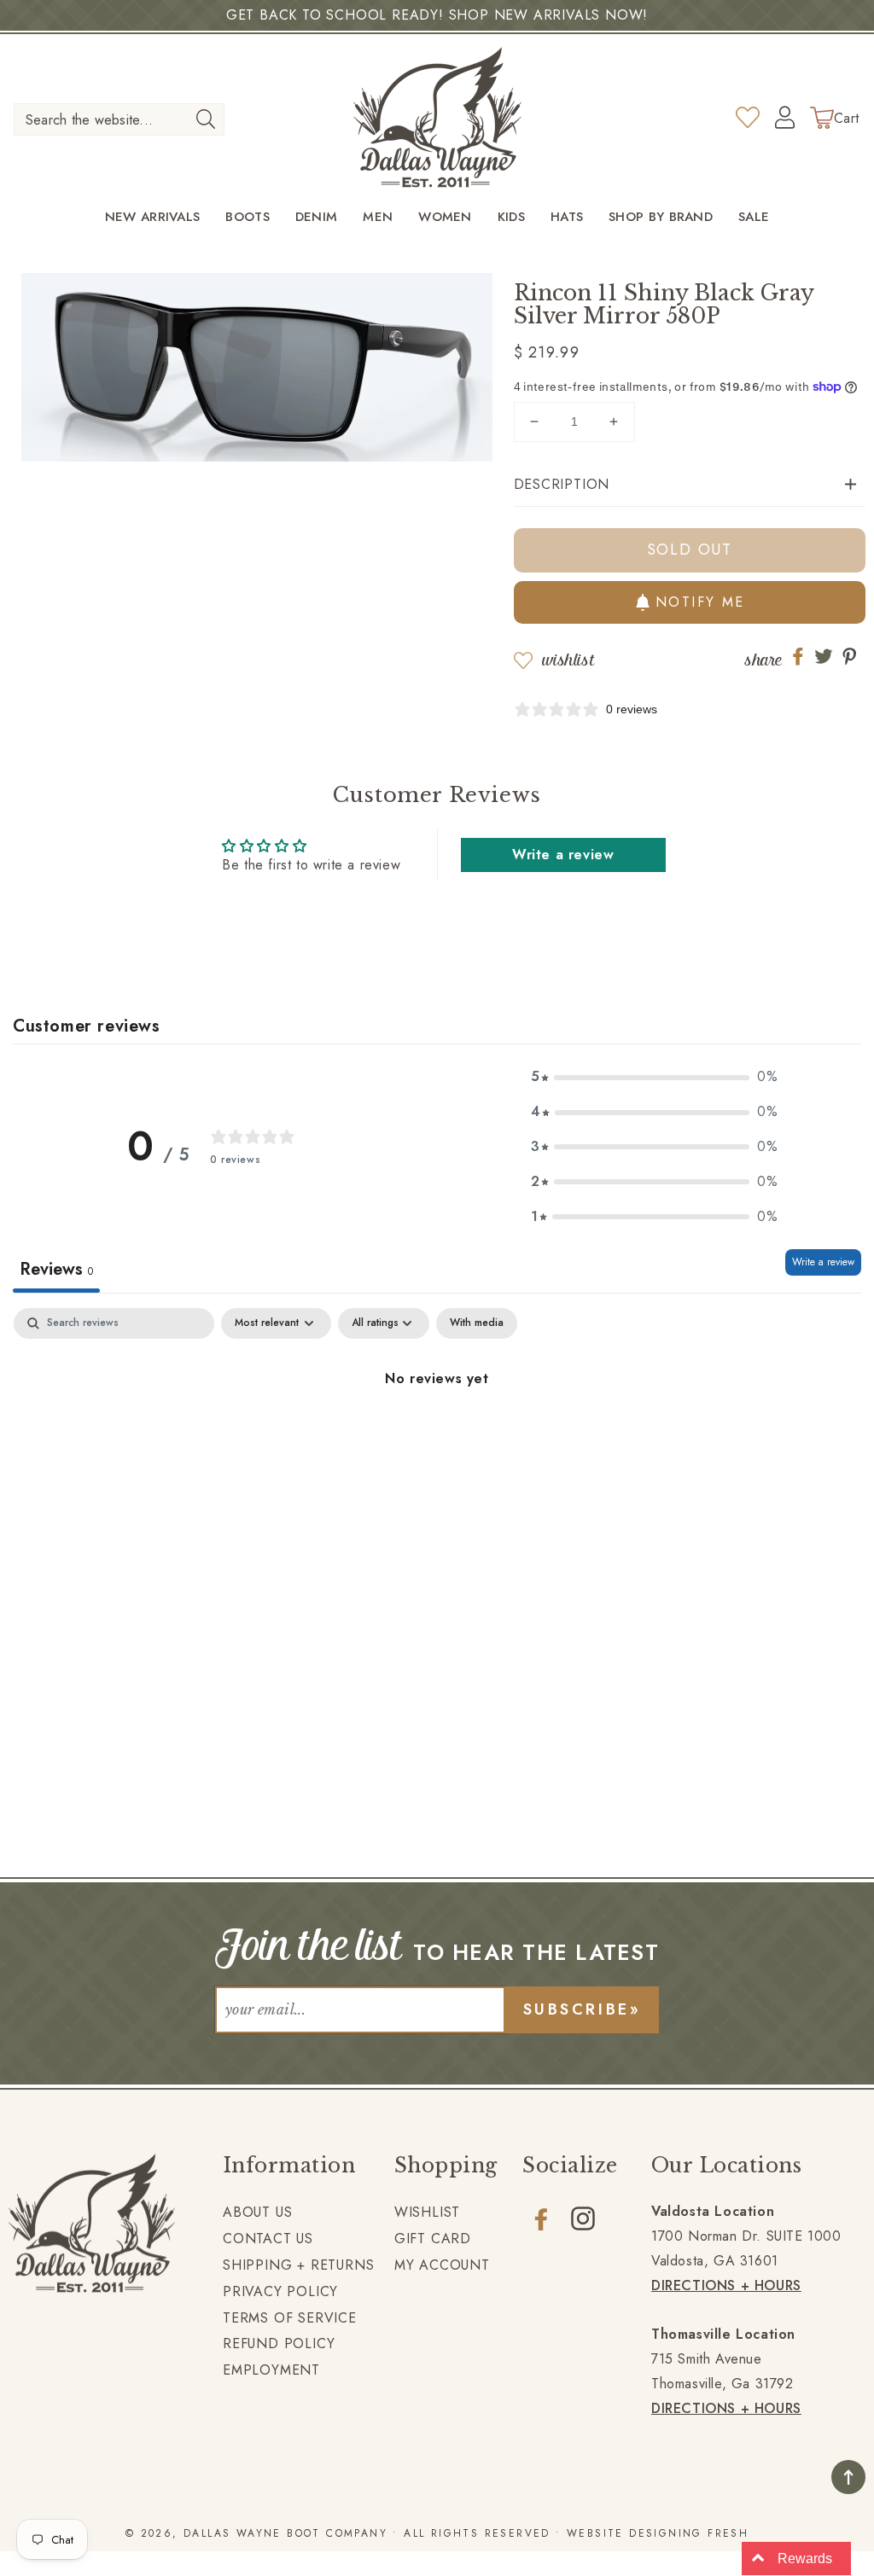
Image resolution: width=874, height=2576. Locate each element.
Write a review (563, 855)
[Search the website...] (206, 119)
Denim (317, 218)
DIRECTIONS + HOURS (726, 2285)
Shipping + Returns (298, 2265)
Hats (567, 218)
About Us (257, 2212)
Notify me (700, 602)
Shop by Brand (661, 218)
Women (445, 218)
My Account (442, 2265)
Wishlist (568, 660)
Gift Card (433, 2239)
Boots (248, 218)
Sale (754, 218)
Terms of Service (290, 2318)
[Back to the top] (848, 2477)
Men (378, 218)
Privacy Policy (280, 2291)
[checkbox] (477, 1323)
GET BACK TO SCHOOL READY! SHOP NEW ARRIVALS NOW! (437, 15)
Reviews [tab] (56, 1269)
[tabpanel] (437, 1436)
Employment (271, 2370)
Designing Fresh (689, 2533)
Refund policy (279, 2343)
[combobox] (119, 119)
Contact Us (268, 2239)
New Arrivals (153, 218)
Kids (511, 218)
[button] (690, 485)
